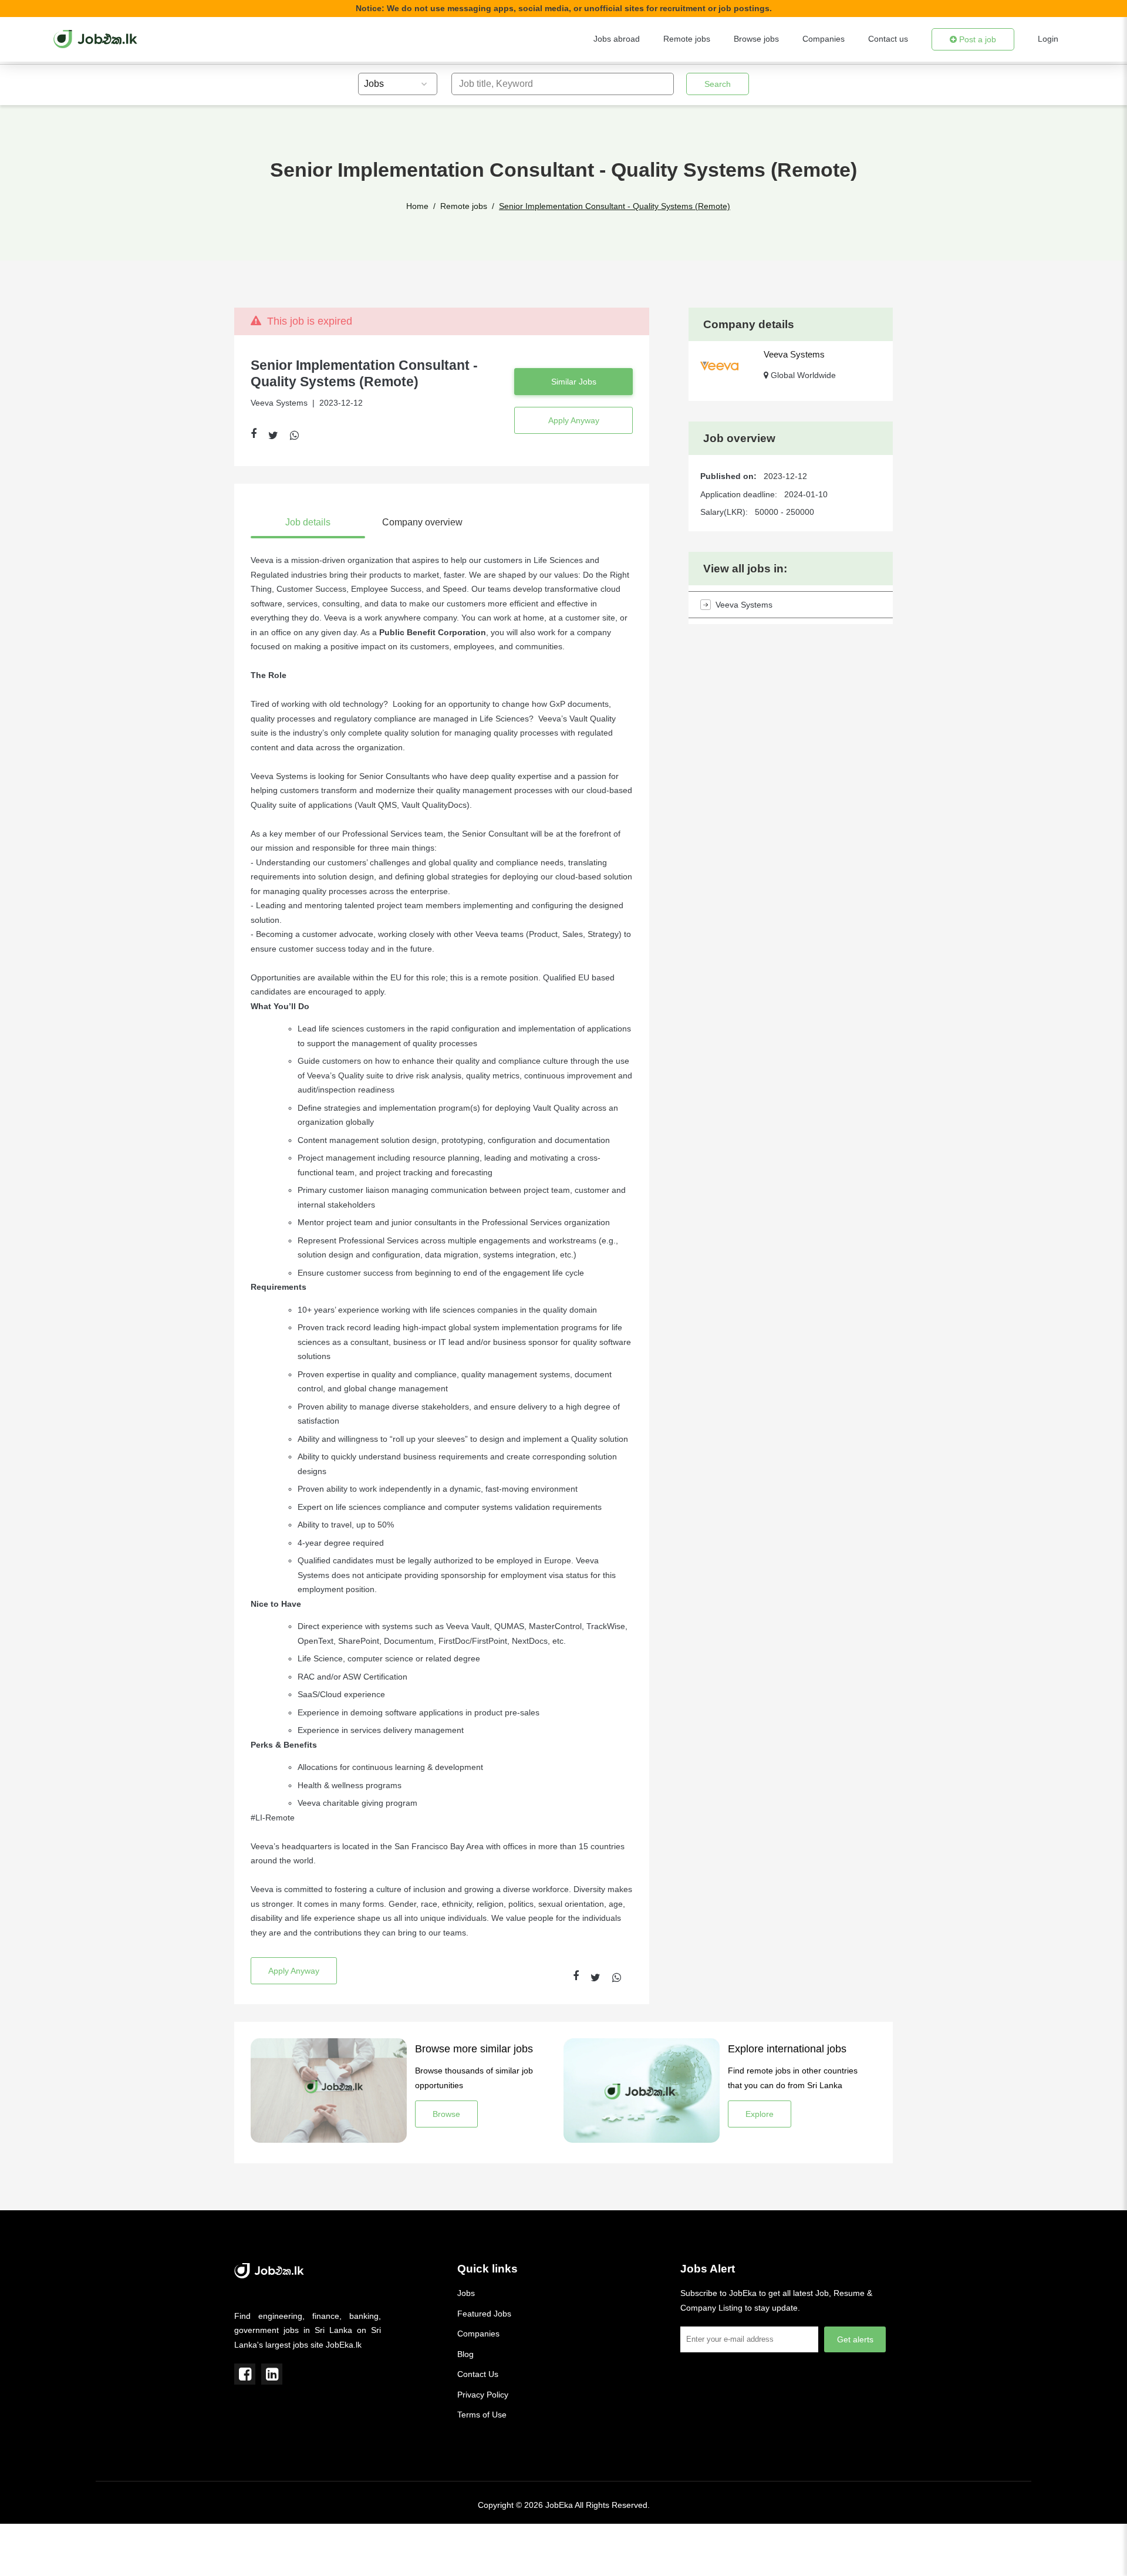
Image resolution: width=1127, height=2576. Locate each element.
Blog (465, 2354)
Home (417, 206)
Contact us (888, 39)
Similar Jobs (574, 382)
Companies (824, 39)
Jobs (466, 2293)
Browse (446, 2114)
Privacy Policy (483, 2395)
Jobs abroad (617, 39)
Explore (760, 2114)
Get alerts (855, 2339)
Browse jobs (756, 39)
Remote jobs (687, 39)
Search (718, 84)
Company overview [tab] (422, 522)
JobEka (559, 2505)
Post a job (976, 39)
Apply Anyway (574, 420)
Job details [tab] (308, 522)
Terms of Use (482, 2415)
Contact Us (478, 2374)
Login (1048, 39)
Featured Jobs (484, 2314)
